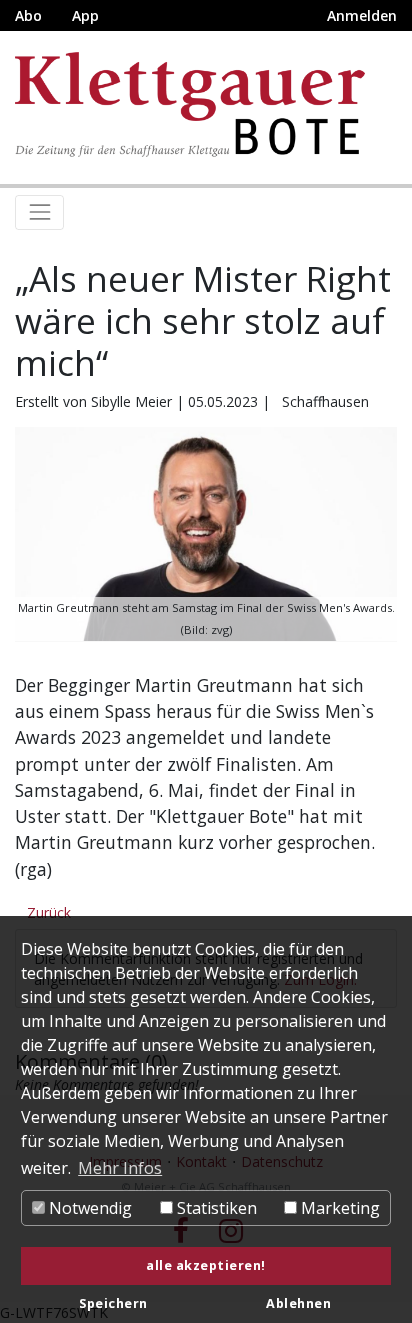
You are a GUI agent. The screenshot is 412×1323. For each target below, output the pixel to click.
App (85, 15)
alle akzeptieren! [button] (206, 1265)
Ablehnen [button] (298, 1303)
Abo (28, 15)
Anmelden (362, 15)
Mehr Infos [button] (120, 1168)
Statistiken (215, 1208)
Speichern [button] (113, 1303)
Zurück (49, 912)
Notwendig (88, 1208)
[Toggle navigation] (39, 212)
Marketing (338, 1208)
